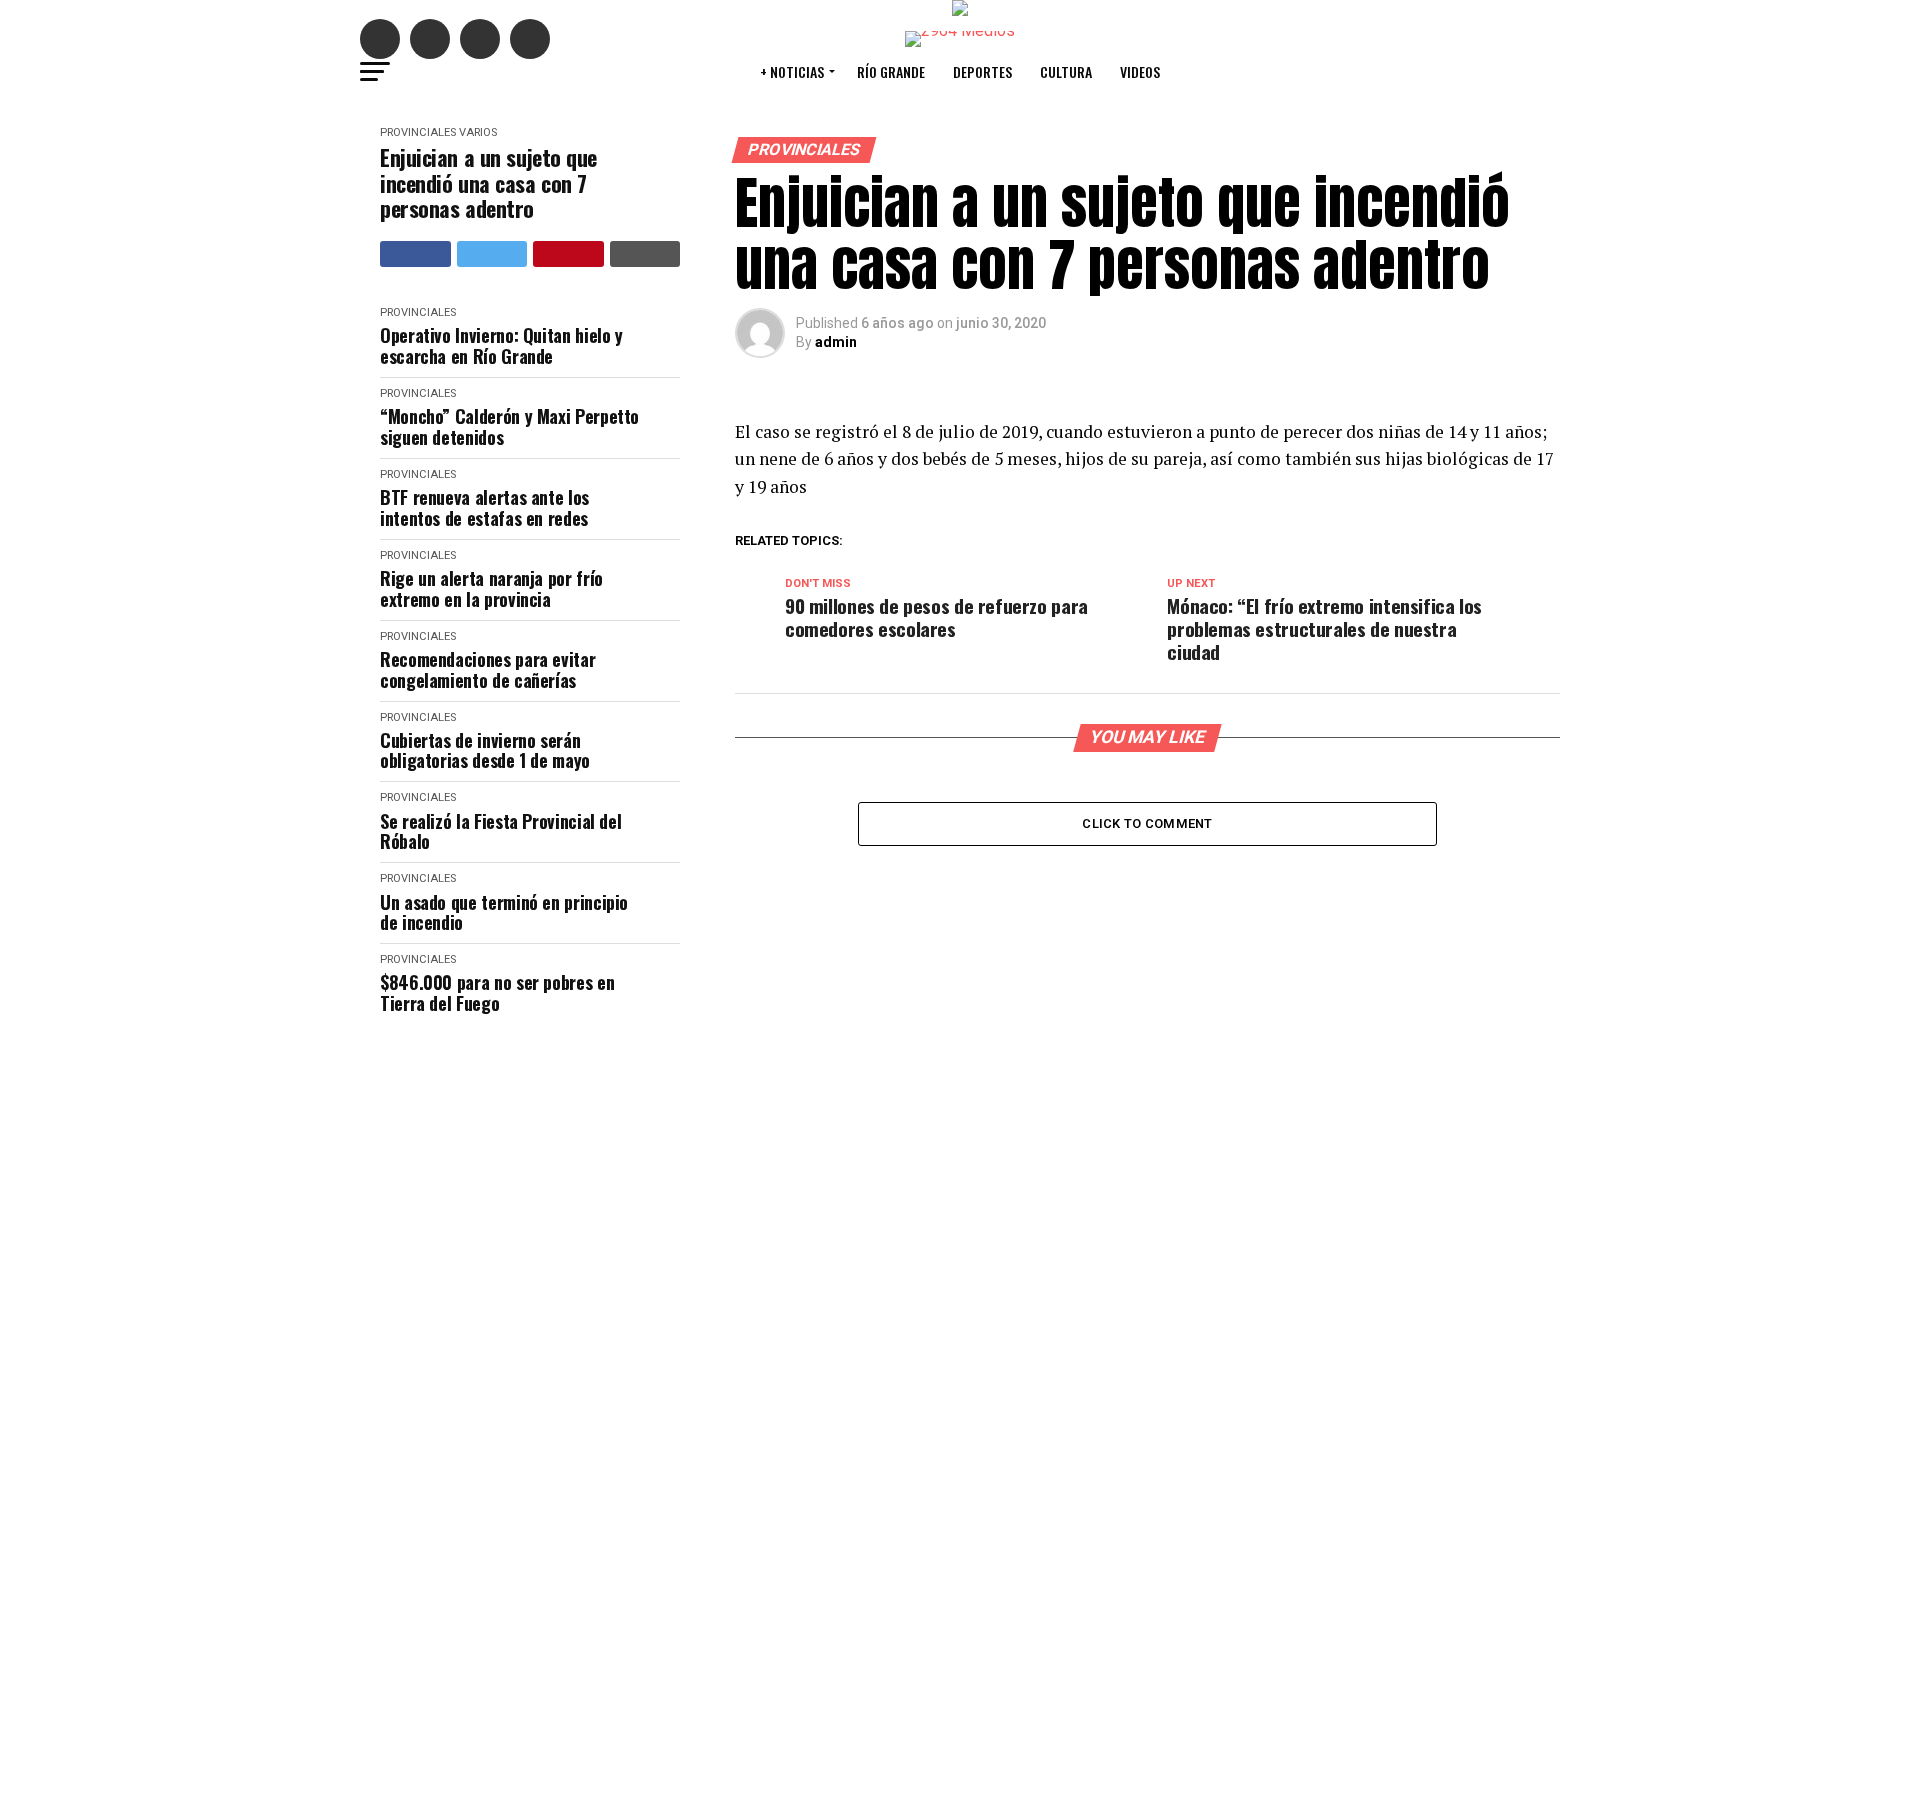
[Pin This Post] (568, 254)
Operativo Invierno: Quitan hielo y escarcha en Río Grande (501, 345)
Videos (1140, 71)
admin (836, 342)
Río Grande (891, 71)
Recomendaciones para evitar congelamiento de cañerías (487, 669)
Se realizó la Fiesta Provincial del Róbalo (500, 831)
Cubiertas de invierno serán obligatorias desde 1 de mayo (485, 750)
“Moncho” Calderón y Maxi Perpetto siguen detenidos (509, 426)
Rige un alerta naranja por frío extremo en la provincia (491, 588)
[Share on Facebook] (415, 254)
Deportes (982, 71)
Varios (478, 132)
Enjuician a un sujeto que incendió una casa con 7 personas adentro (488, 183)
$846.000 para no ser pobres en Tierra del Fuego (497, 992)
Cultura (1066, 71)
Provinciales (418, 132)
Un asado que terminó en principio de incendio (504, 912)
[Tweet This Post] (492, 254)
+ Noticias (792, 71)
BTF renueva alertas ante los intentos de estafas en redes (484, 507)
